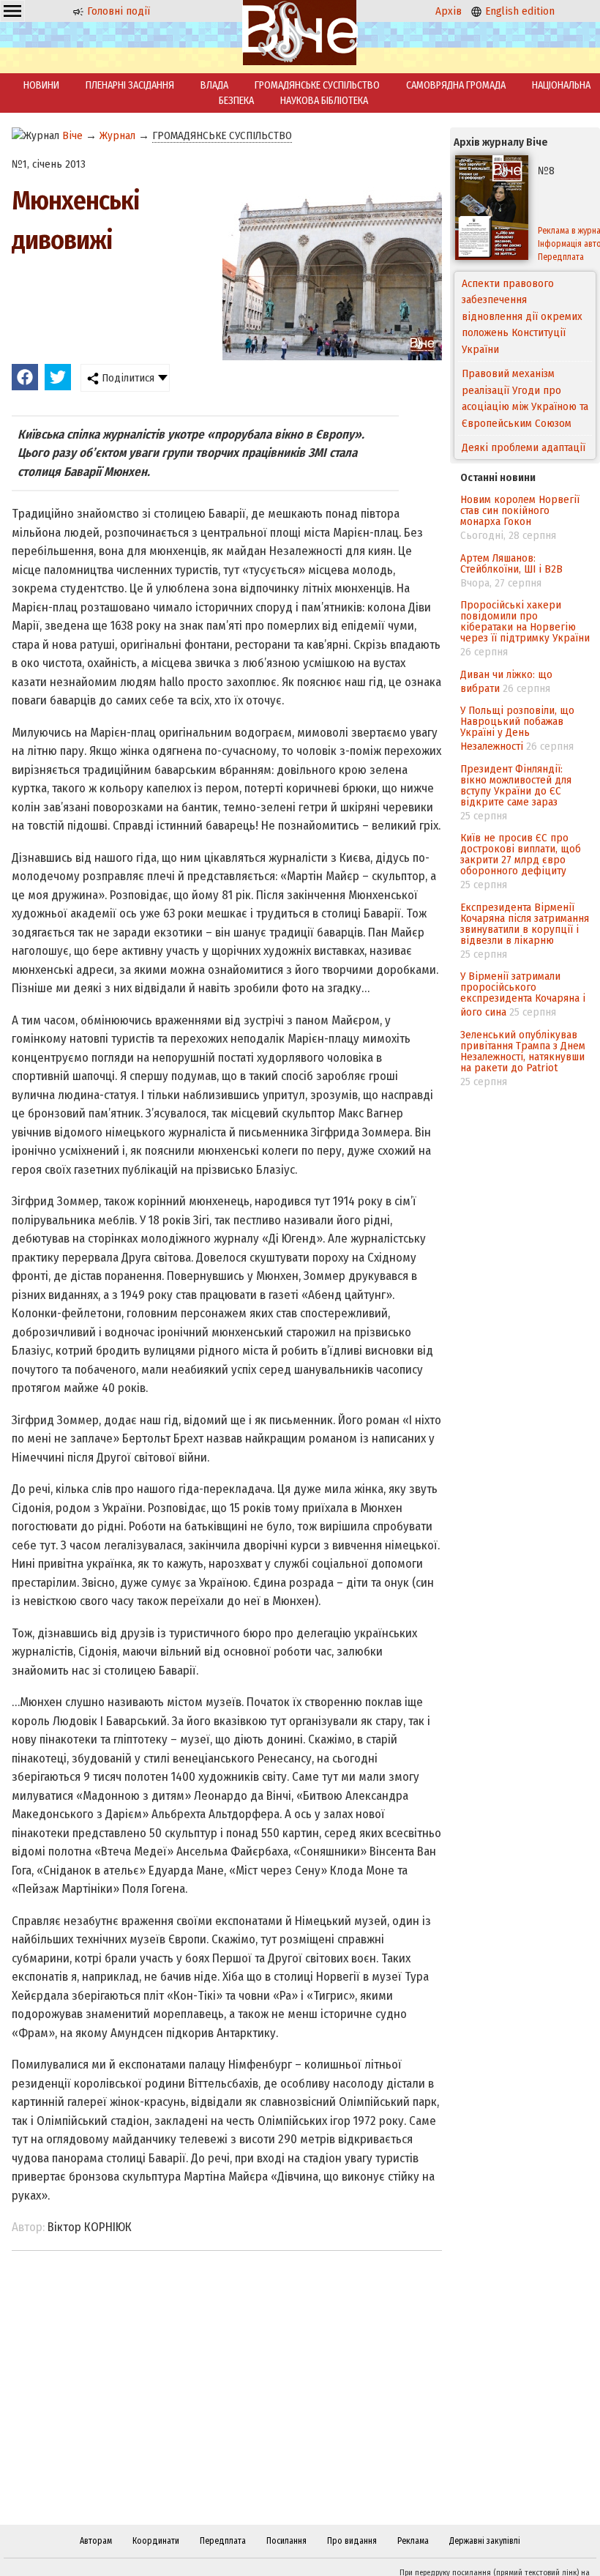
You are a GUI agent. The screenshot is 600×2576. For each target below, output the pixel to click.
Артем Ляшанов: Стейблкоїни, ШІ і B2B (511, 563)
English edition (518, 11)
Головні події (117, 11)
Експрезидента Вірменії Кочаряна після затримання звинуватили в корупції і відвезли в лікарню (525, 924)
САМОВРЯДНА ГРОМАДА (456, 85)
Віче (72, 135)
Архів (449, 11)
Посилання (286, 2541)
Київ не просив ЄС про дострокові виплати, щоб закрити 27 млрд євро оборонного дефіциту (521, 854)
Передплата (223, 2541)
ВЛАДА (214, 85)
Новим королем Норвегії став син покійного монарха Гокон (520, 510)
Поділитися (127, 378)
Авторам (96, 2541)
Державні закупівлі (485, 2541)
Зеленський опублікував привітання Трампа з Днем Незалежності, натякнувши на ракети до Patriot (523, 1051)
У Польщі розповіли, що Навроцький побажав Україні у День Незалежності (517, 728)
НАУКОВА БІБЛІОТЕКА (324, 101)
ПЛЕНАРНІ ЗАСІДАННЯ (130, 85)
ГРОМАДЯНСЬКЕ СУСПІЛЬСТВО (317, 85)
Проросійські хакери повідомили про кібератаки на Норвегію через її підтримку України (525, 621)
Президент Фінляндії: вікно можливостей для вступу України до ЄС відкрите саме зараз (516, 785)
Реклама (413, 2541)
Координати (156, 2541)
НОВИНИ (41, 85)
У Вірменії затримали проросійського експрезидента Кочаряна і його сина (523, 994)
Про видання (352, 2541)
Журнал (117, 135)
